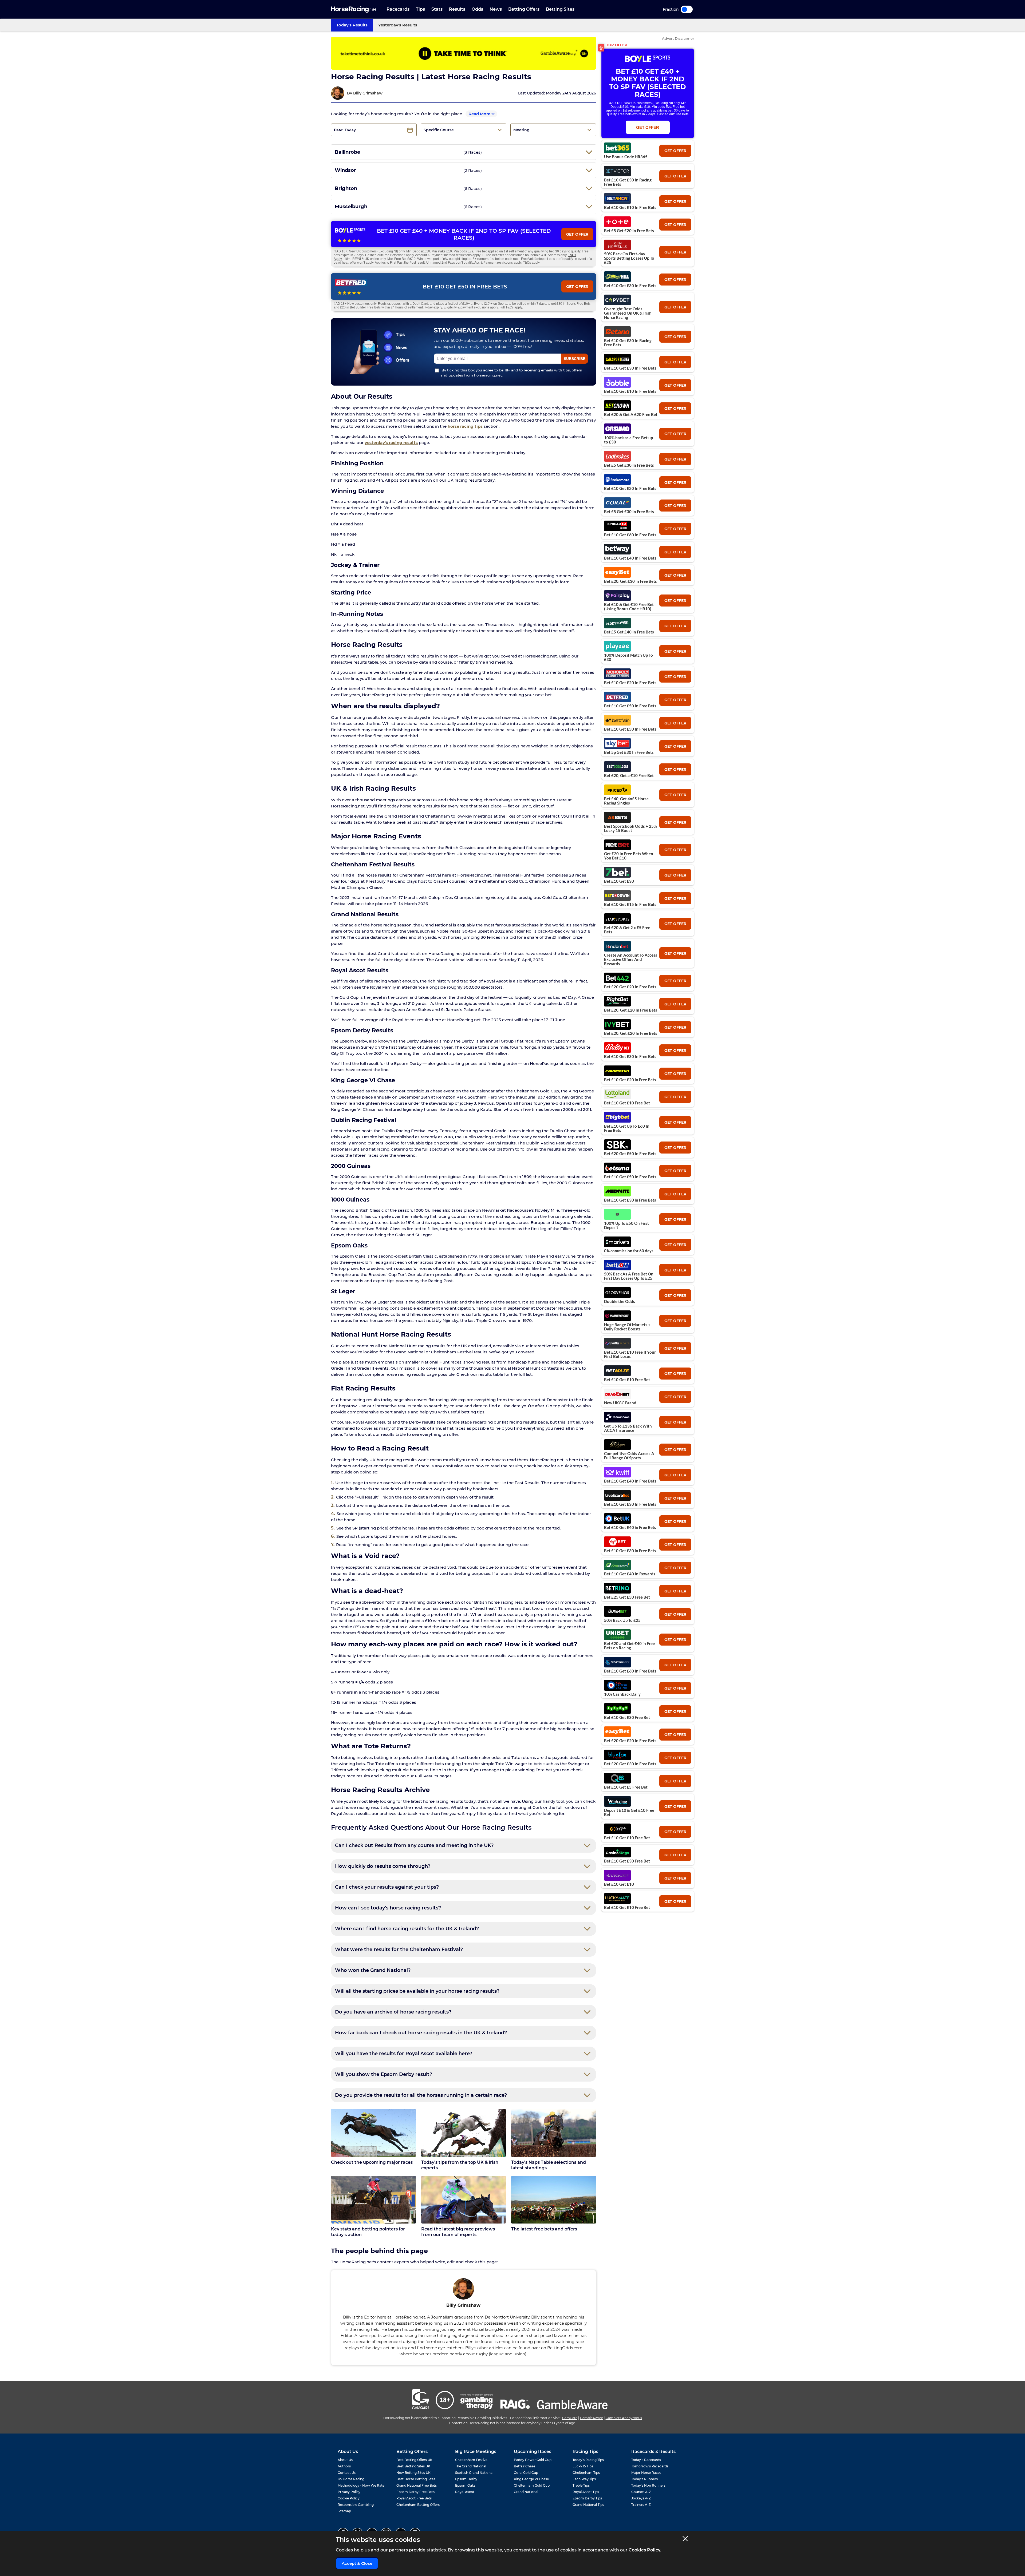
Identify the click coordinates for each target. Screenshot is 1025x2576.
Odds (477, 9)
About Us (345, 2460)
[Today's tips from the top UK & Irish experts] (464, 2133)
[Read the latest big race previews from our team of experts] (464, 2200)
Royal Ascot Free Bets (414, 2498)
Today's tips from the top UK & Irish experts (460, 2165)
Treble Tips (581, 2485)
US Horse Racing (351, 2479)
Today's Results (352, 25)
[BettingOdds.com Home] (354, 9)
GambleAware (592, 2418)
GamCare (570, 2418)
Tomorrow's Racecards (650, 2466)
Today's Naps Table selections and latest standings (549, 2165)
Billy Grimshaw (368, 93)
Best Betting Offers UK (414, 2460)
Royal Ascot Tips (586, 2492)
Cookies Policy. (645, 2550)
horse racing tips (465, 426)
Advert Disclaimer (678, 39)
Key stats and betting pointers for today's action (368, 2232)
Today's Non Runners (648, 2485)
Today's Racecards (646, 2460)
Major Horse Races (646, 2473)
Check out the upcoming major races (372, 2162)
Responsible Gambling (356, 2505)
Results (457, 9)
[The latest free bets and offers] (554, 2200)
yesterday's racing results (391, 443)
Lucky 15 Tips (583, 2466)
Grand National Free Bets (417, 2485)
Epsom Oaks (465, 2485)
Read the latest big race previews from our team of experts (458, 2232)
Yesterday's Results (398, 25)
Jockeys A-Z (641, 2498)
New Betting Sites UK (413, 2473)
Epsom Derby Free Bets (415, 2492)
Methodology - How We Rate (361, 2485)
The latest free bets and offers (544, 2229)
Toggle (687, 9)
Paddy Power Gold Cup (533, 2460)
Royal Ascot (465, 2492)
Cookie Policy (349, 2498)
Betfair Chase (525, 2466)
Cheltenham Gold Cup (532, 2485)
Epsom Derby (466, 2479)
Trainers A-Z (641, 2505)
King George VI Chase (531, 2479)
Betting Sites (560, 9)
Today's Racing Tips (588, 2460)
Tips (420, 9)
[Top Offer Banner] (464, 53)
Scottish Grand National (474, 2473)
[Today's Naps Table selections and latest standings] (554, 2133)
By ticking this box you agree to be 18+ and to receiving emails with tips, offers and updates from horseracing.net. (511, 373)
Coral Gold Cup (526, 2473)
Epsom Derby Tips (587, 2498)
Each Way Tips (584, 2479)
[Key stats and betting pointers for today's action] (373, 2200)
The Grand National (471, 2466)
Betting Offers (524, 9)
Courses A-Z (641, 2492)
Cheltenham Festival (472, 2460)
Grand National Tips (588, 2505)
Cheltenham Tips (586, 2473)
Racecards (398, 9)
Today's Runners (644, 2479)
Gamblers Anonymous (624, 2418)
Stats (437, 9)
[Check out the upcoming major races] (373, 2133)
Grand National (526, 2492)
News (496, 9)
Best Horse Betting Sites (416, 2479)
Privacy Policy (349, 2492)
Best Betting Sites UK (413, 2466)
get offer (675, 151)
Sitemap (344, 2511)
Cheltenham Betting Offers (418, 2505)
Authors (344, 2466)
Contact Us (347, 2473)
